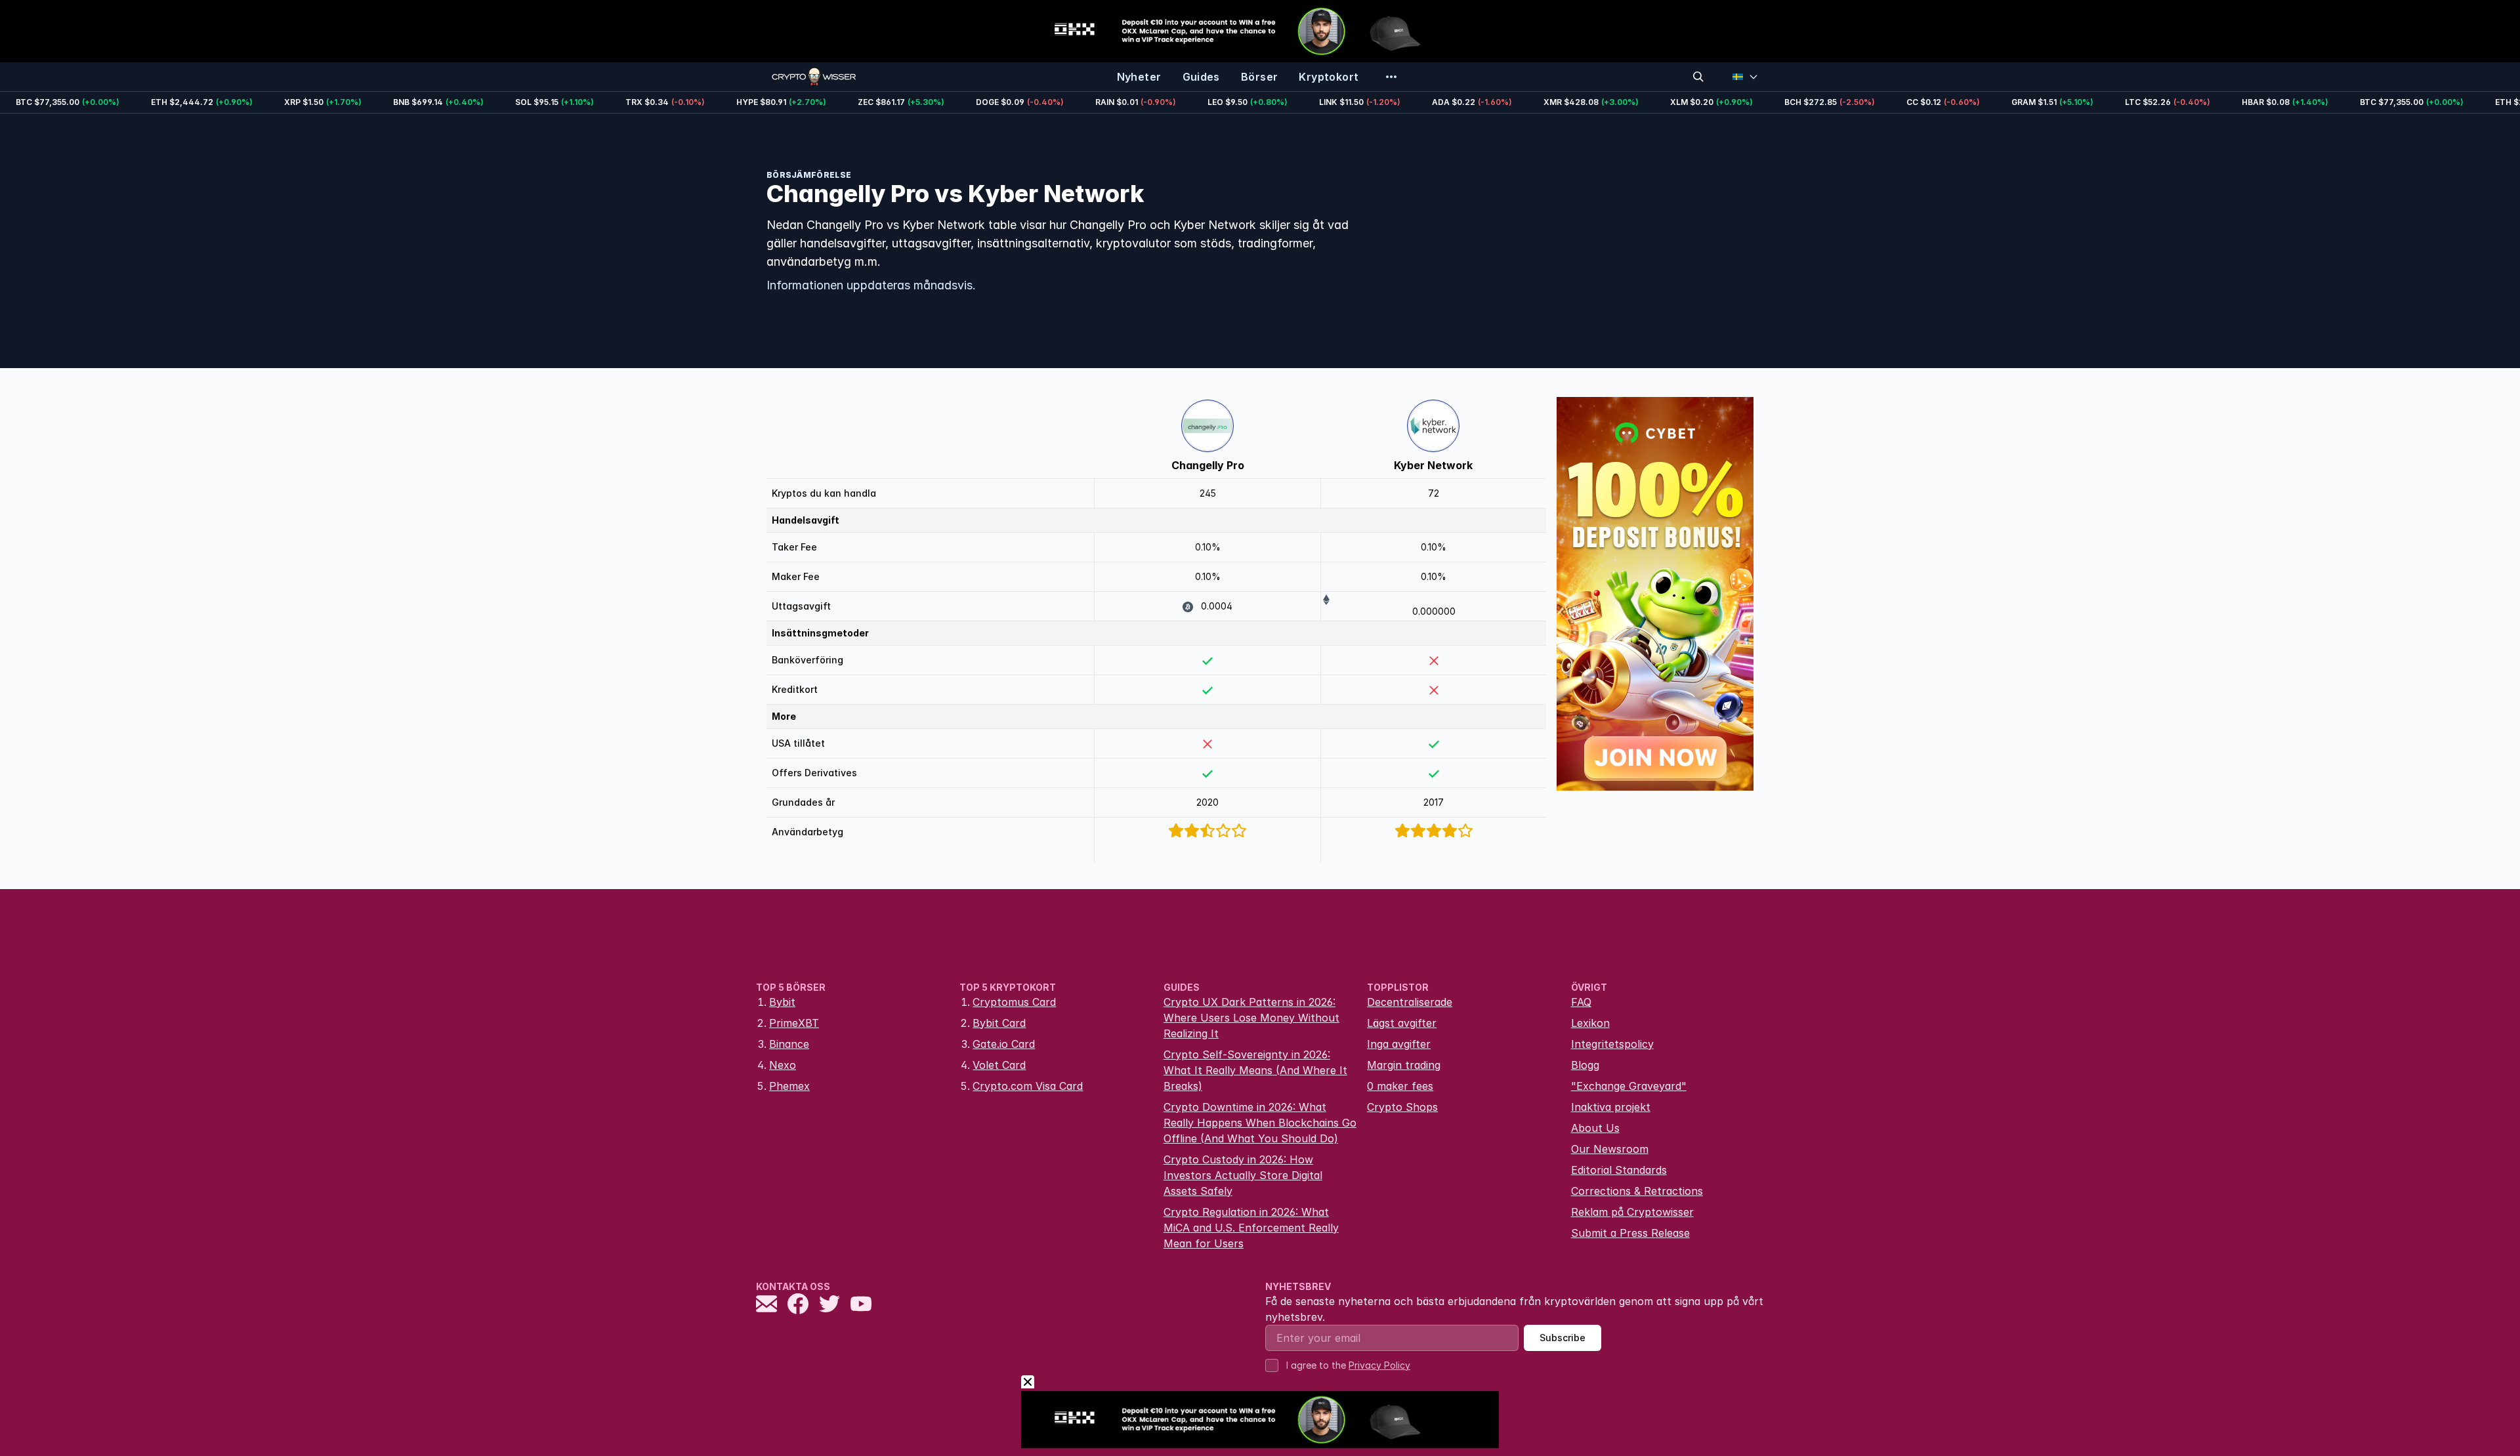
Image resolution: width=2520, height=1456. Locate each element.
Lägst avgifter (1402, 1023)
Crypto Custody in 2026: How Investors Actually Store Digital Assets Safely (1243, 1175)
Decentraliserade (1410, 1002)
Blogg (1585, 1065)
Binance (789, 1044)
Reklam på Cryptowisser (1632, 1212)
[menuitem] (1139, 77)
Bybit (782, 1002)
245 (1208, 493)
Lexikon (1590, 1023)
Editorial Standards (1619, 1170)
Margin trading (1404, 1065)
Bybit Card (999, 1023)
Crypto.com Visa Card (1028, 1086)
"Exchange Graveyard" (1629, 1086)
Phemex (789, 1086)
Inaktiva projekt (1611, 1107)
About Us (1595, 1128)
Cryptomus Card (1014, 1002)
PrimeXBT (794, 1023)
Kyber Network (1433, 465)
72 (1434, 493)
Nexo (783, 1065)
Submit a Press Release (1630, 1233)
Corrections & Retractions (1637, 1191)
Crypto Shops (1402, 1107)
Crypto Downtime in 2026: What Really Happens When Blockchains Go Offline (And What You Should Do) (1260, 1123)
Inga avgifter (1399, 1044)
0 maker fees (1400, 1086)
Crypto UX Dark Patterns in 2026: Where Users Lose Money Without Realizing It (1251, 1018)
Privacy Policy (1379, 1365)
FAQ (1581, 1002)
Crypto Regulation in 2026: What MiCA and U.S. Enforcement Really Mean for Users (1251, 1228)
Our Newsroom (1610, 1149)
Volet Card (999, 1065)
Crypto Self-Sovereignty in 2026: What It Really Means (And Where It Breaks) (1255, 1070)
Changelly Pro (1208, 465)
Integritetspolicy (1612, 1044)
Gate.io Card (1004, 1044)
